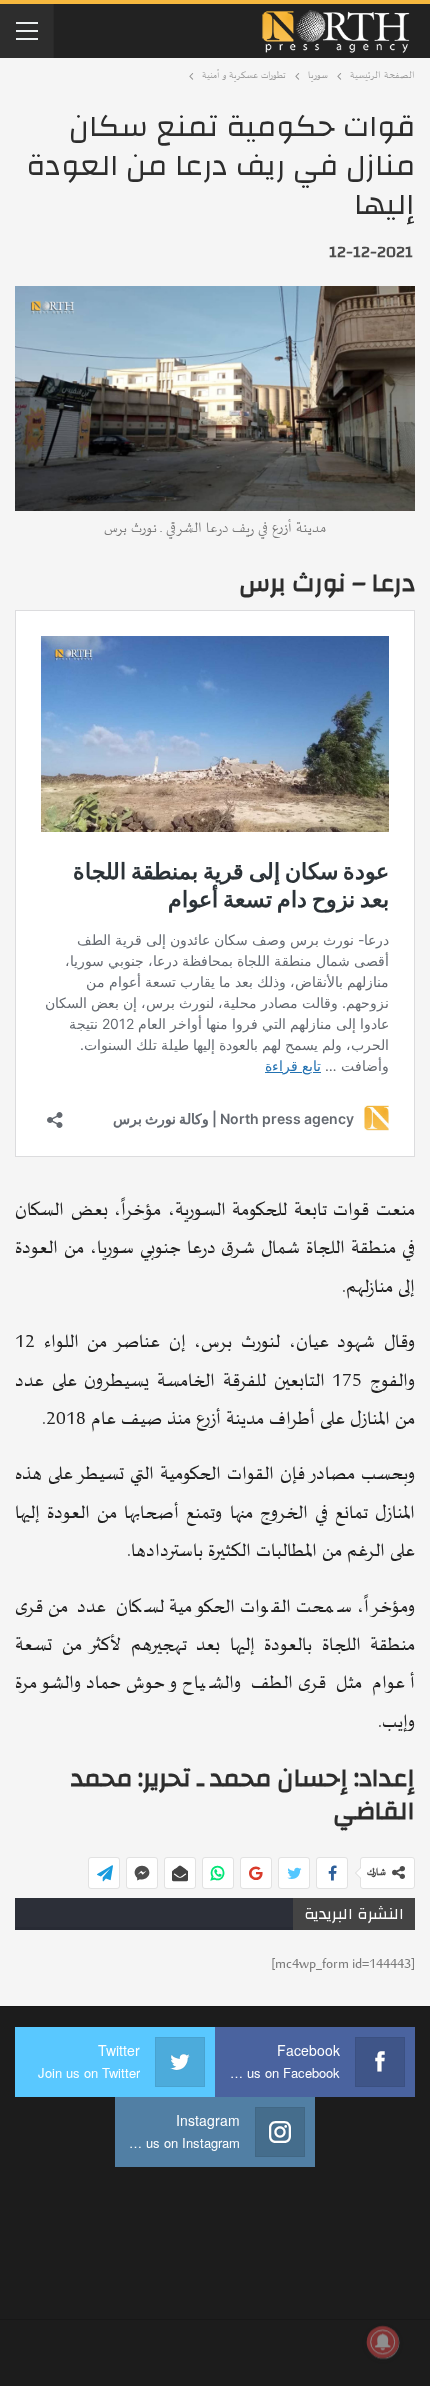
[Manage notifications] (383, 2342)
